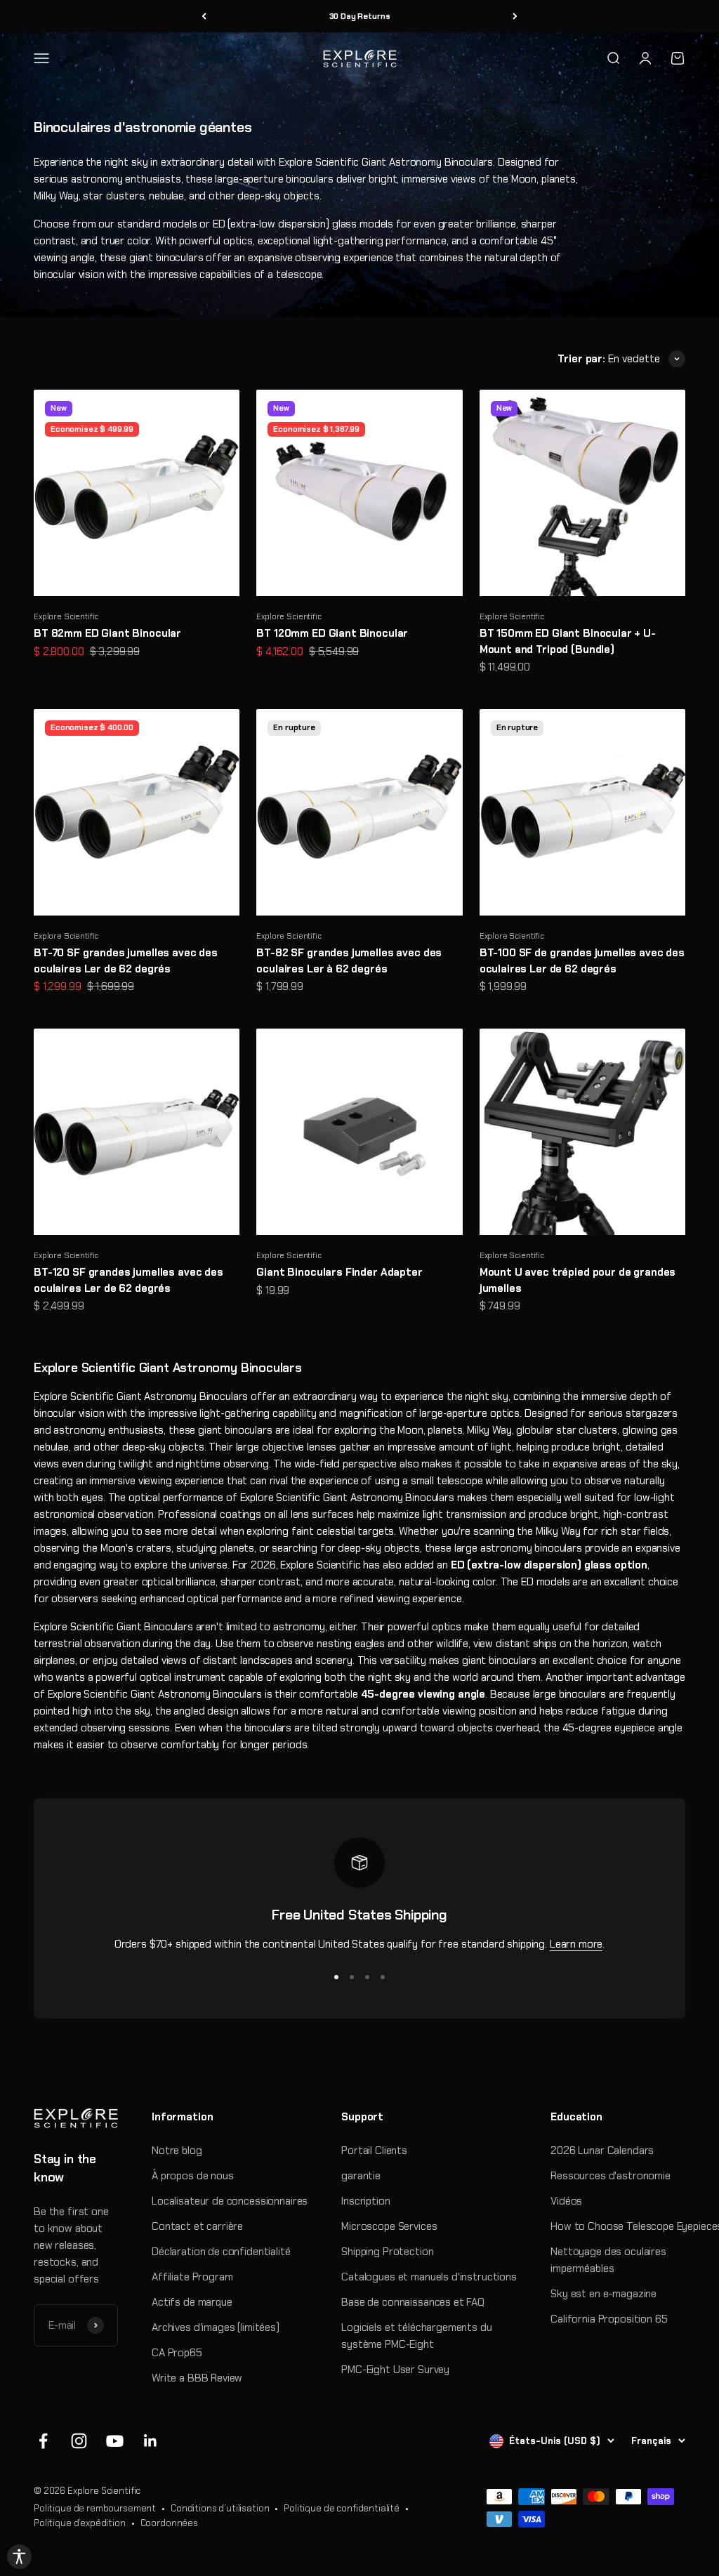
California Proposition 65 (609, 2319)
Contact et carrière (197, 2226)
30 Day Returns (360, 16)
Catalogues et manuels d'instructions (429, 2277)
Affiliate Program (192, 2277)
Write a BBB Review (197, 2378)
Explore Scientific (66, 616)
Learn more (576, 1944)
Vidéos (566, 2201)
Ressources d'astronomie (611, 2176)
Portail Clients (374, 2151)
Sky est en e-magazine (603, 2294)
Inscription (365, 2201)
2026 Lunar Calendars (602, 2151)
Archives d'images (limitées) (216, 2327)
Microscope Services (389, 2226)
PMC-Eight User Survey (395, 2370)
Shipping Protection (387, 2252)
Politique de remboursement (95, 2508)
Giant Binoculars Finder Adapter (339, 1272)
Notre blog (177, 2151)
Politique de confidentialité (342, 2508)
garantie (361, 2176)
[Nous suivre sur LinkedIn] (151, 2441)
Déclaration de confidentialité (221, 2252)
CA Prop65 (177, 2353)
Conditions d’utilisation (220, 2508)
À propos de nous (193, 2176)
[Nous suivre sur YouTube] (115, 2441)
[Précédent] (204, 16)
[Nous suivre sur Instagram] (79, 2441)
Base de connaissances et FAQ (413, 2302)
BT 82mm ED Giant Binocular (107, 633)
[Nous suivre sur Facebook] (43, 2441)
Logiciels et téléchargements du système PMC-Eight (416, 2336)
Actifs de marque (192, 2302)
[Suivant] (515, 16)
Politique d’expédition (80, 2523)
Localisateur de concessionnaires (230, 2201)
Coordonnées (169, 2523)
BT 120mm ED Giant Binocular (332, 633)
